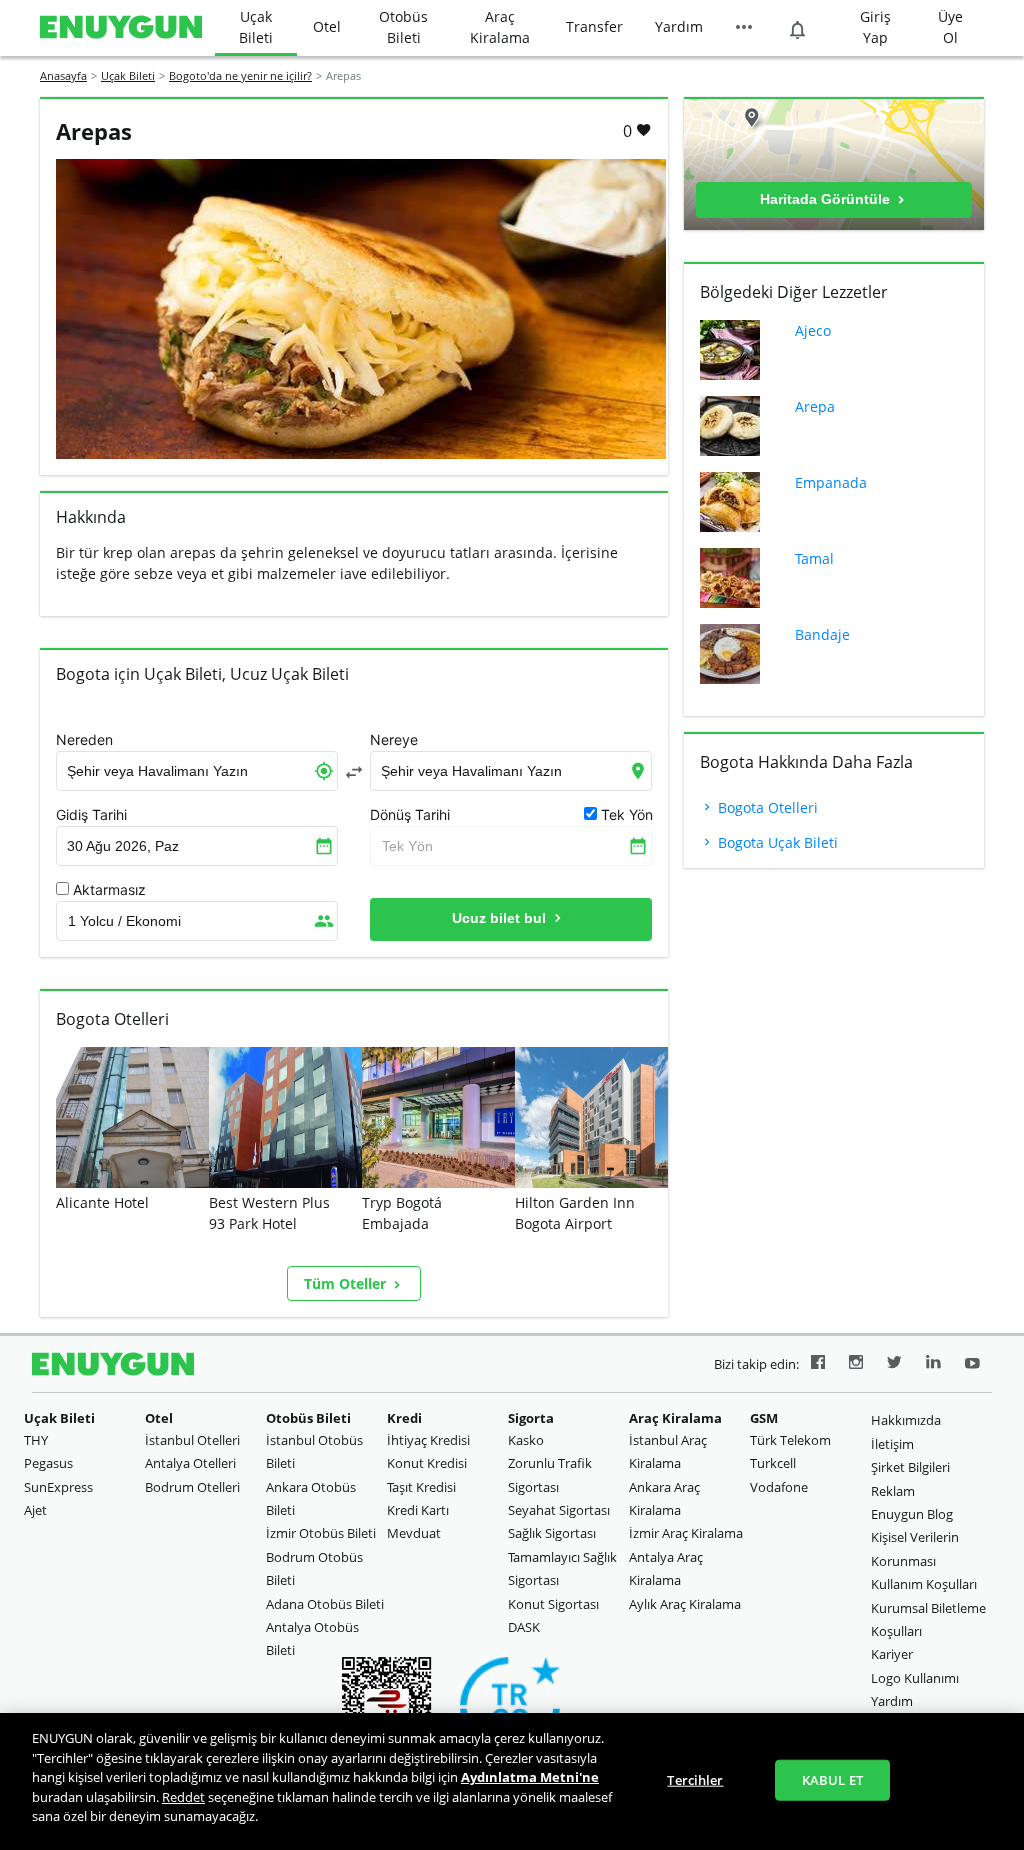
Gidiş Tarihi (91, 815)
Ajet (35, 1510)
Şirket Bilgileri (910, 1467)
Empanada (831, 482)
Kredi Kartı (418, 1510)
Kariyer (892, 1654)
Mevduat (414, 1533)
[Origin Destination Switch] (354, 772)
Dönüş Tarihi (410, 815)
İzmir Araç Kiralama (686, 1533)
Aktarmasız (109, 890)
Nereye (394, 740)
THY (36, 1440)
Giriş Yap (875, 27)
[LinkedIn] (933, 1365)
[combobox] (197, 771)
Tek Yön (407, 846)
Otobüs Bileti (403, 27)
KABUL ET (832, 1779)
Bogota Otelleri (766, 807)
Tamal (814, 558)
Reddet (183, 1797)
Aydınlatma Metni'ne (530, 1777)
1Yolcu (124, 921)
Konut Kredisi (427, 1463)
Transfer (594, 26)
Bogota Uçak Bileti (776, 842)
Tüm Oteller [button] (347, 1283)
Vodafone (779, 1487)
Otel (327, 26)
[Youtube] (972, 1365)
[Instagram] (856, 1365)
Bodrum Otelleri (192, 1487)
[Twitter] (894, 1365)
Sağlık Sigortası (552, 1533)
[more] (744, 28)
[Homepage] (121, 28)
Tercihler (695, 1779)
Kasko (526, 1440)
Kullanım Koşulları (924, 1584)
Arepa (815, 406)
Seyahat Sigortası (559, 1510)
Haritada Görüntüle (827, 199)
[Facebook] (818, 1365)
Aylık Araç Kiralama (685, 1604)
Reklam (893, 1491)
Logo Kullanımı (915, 1678)
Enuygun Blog (912, 1514)
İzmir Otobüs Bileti (321, 1533)
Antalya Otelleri (190, 1463)
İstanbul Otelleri (192, 1440)
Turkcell (773, 1463)
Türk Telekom (790, 1440)
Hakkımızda (906, 1420)
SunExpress (58, 1487)
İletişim (892, 1444)
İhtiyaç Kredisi (428, 1440)
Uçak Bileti (256, 27)
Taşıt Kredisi (421, 1487)
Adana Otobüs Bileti (325, 1604)
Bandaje (822, 634)
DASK (524, 1627)
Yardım (679, 26)
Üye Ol (950, 27)
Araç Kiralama (500, 27)
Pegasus (48, 1463)
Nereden (84, 740)
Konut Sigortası (553, 1604)
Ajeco (813, 330)
